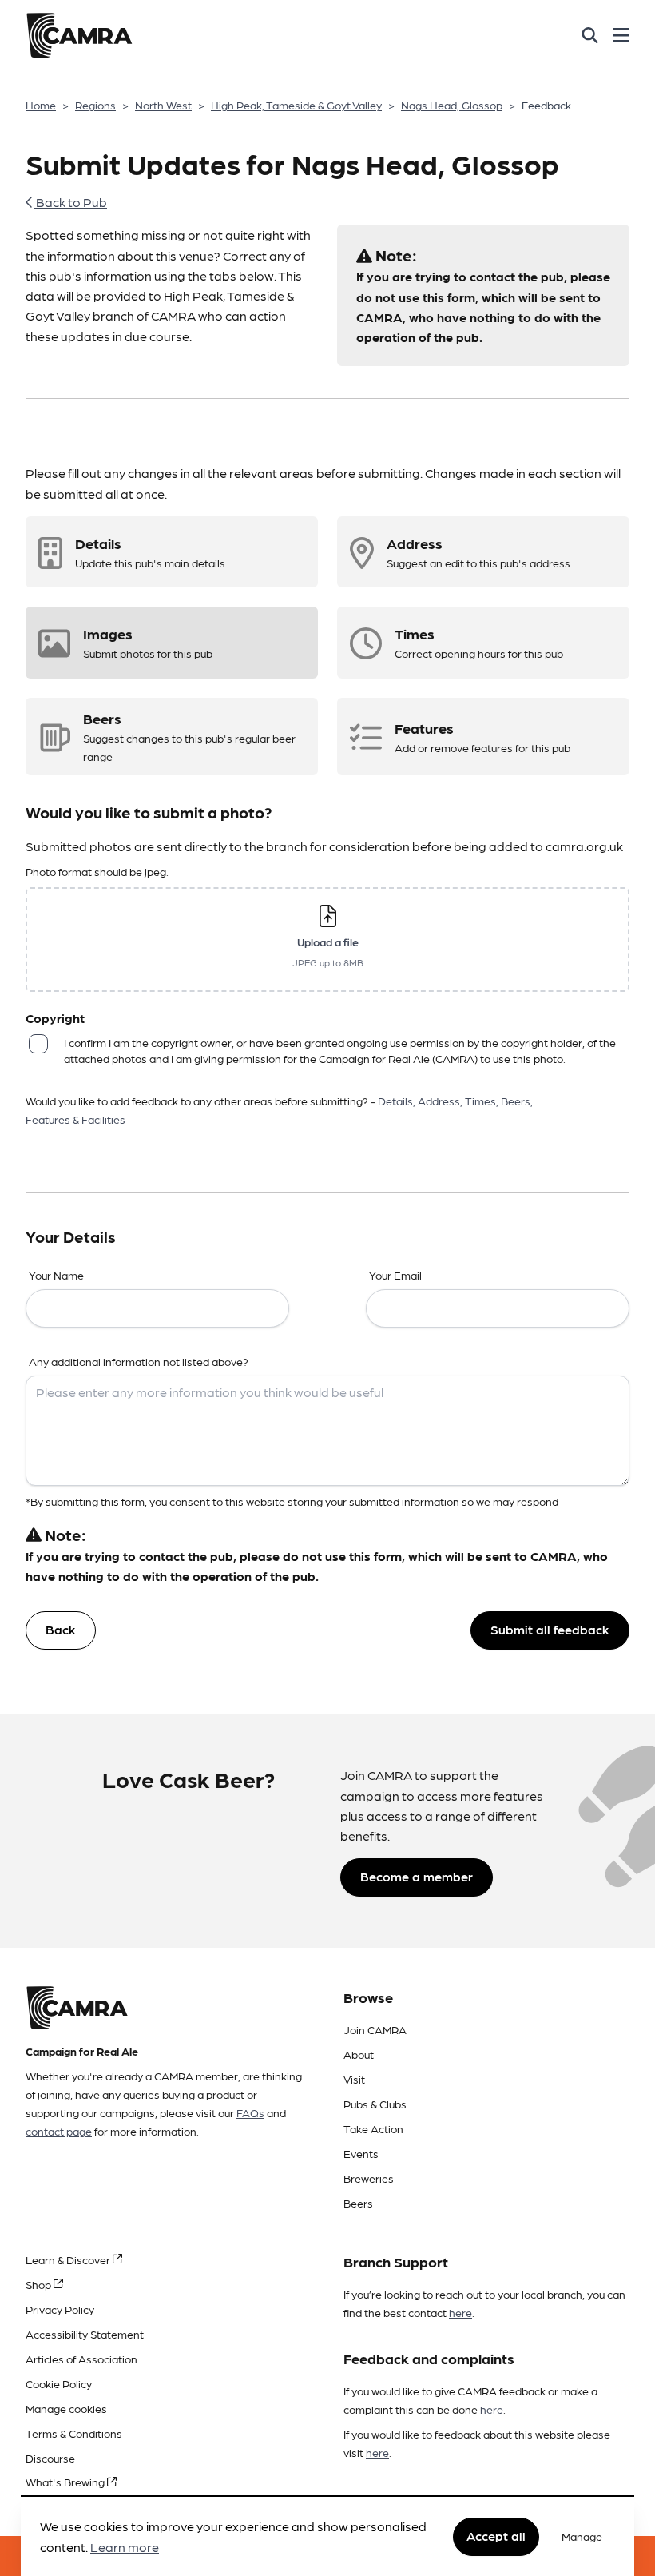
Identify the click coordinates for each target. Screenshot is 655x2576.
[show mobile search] (590, 35)
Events (361, 2153)
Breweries (369, 2178)
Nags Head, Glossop (452, 105)
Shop (40, 2284)
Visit (354, 2079)
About (359, 2054)
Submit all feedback (550, 1629)
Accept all (496, 2536)
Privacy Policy (60, 2309)
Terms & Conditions (74, 2433)
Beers (358, 2203)
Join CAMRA (375, 2029)
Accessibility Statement (85, 2334)
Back (61, 1629)
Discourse (50, 2458)
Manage (582, 2536)
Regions (95, 105)
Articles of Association (81, 2359)
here (460, 2312)
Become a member (417, 1876)
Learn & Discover (69, 2259)
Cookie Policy (59, 2383)
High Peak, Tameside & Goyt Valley (296, 105)
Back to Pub (70, 202)
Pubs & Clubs (375, 2104)
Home (41, 105)
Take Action (373, 2128)
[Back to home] (79, 35)
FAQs (250, 2112)
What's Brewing (66, 2482)
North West (163, 105)
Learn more (125, 2547)
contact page (59, 2131)
